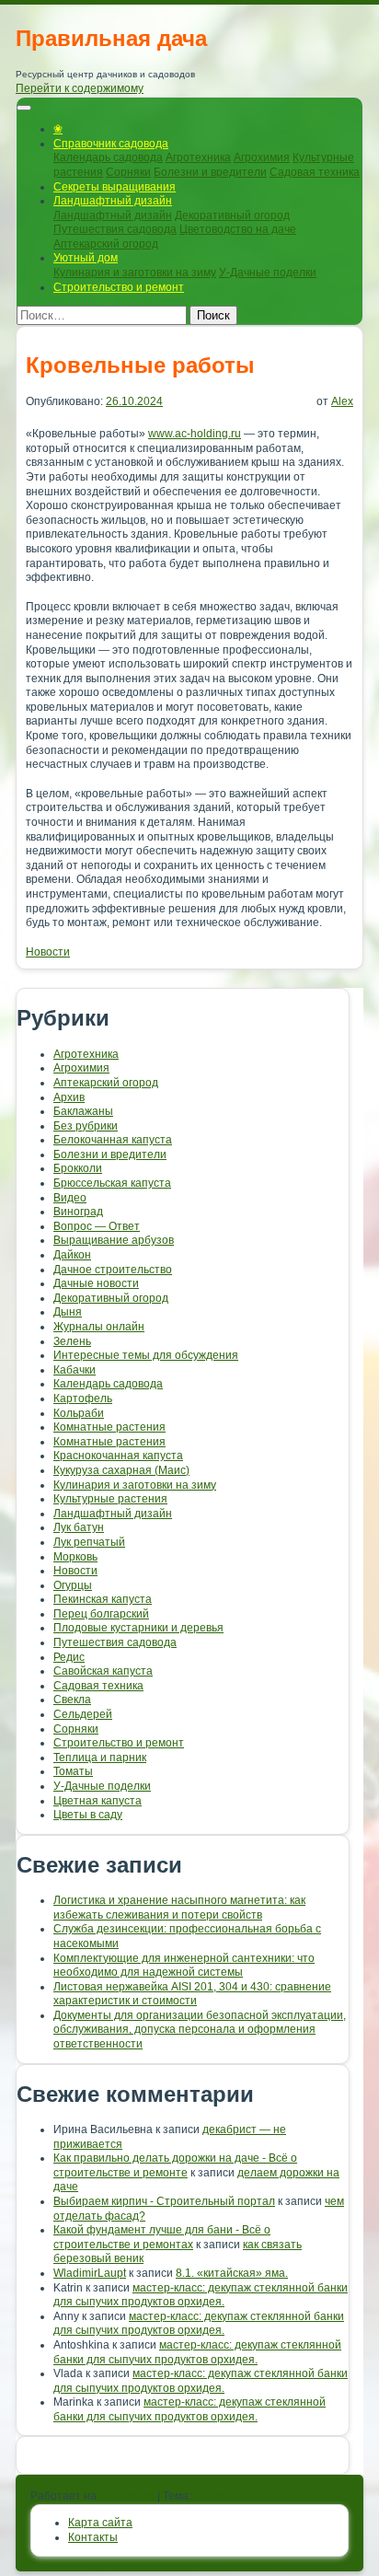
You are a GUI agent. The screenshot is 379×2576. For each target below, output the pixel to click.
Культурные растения (110, 1499)
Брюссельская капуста (112, 1183)
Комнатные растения (109, 1427)
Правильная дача (111, 38)
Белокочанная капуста (113, 1140)
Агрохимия (262, 157)
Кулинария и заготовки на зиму (135, 273)
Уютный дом (86, 258)
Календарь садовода (108, 157)
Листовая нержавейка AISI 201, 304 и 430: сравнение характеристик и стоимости (192, 1994)
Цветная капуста (98, 1801)
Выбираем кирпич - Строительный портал (164, 2201)
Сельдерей (83, 1714)
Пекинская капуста (103, 1599)
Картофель (83, 1398)
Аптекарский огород (106, 244)
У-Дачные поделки (268, 273)
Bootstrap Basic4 (236, 2496)
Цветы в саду (88, 1815)
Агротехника (198, 157)
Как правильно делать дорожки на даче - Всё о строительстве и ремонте (175, 2165)
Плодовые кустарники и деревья (138, 1628)
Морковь (75, 1557)
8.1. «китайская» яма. (232, 2273)
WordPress (127, 2496)
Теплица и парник (100, 1758)
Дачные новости (96, 1283)
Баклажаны (83, 1111)
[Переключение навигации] (24, 108)
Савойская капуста (103, 1671)
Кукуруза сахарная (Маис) (121, 1470)
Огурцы (73, 1585)
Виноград (78, 1212)
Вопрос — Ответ (97, 1226)
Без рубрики (86, 1126)
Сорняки (128, 172)
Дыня (68, 1312)
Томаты (73, 1771)
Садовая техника (315, 172)
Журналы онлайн (99, 1327)
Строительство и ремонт (119, 287)
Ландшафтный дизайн (113, 201)
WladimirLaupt (90, 2273)
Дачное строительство (113, 1270)
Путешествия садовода (115, 229)
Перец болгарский (101, 1614)
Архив (69, 1097)
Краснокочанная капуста (118, 1456)
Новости (48, 952)
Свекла (72, 1700)
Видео (70, 1198)
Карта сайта (100, 2523)
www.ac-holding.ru (195, 434)
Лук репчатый (89, 1542)
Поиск (213, 315)
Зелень (72, 1341)
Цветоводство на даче (238, 229)
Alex (342, 401)
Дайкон (72, 1255)
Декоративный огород (232, 215)
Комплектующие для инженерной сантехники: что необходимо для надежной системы (184, 1966)
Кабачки (75, 1370)
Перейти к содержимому (80, 88)
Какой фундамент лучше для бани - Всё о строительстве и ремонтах (162, 2237)
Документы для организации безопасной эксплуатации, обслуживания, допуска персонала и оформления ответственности (200, 2030)
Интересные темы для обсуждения (146, 1355)
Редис (69, 1657)
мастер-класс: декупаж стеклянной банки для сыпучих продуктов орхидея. (201, 2295)
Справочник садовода (111, 144)
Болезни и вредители (210, 172)
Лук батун (79, 1527)
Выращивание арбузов (114, 1240)
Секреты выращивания (115, 187)
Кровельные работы (140, 365)
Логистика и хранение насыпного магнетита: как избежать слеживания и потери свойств (179, 1908)
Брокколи (78, 1168)
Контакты (93, 2537)
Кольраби (79, 1413)
